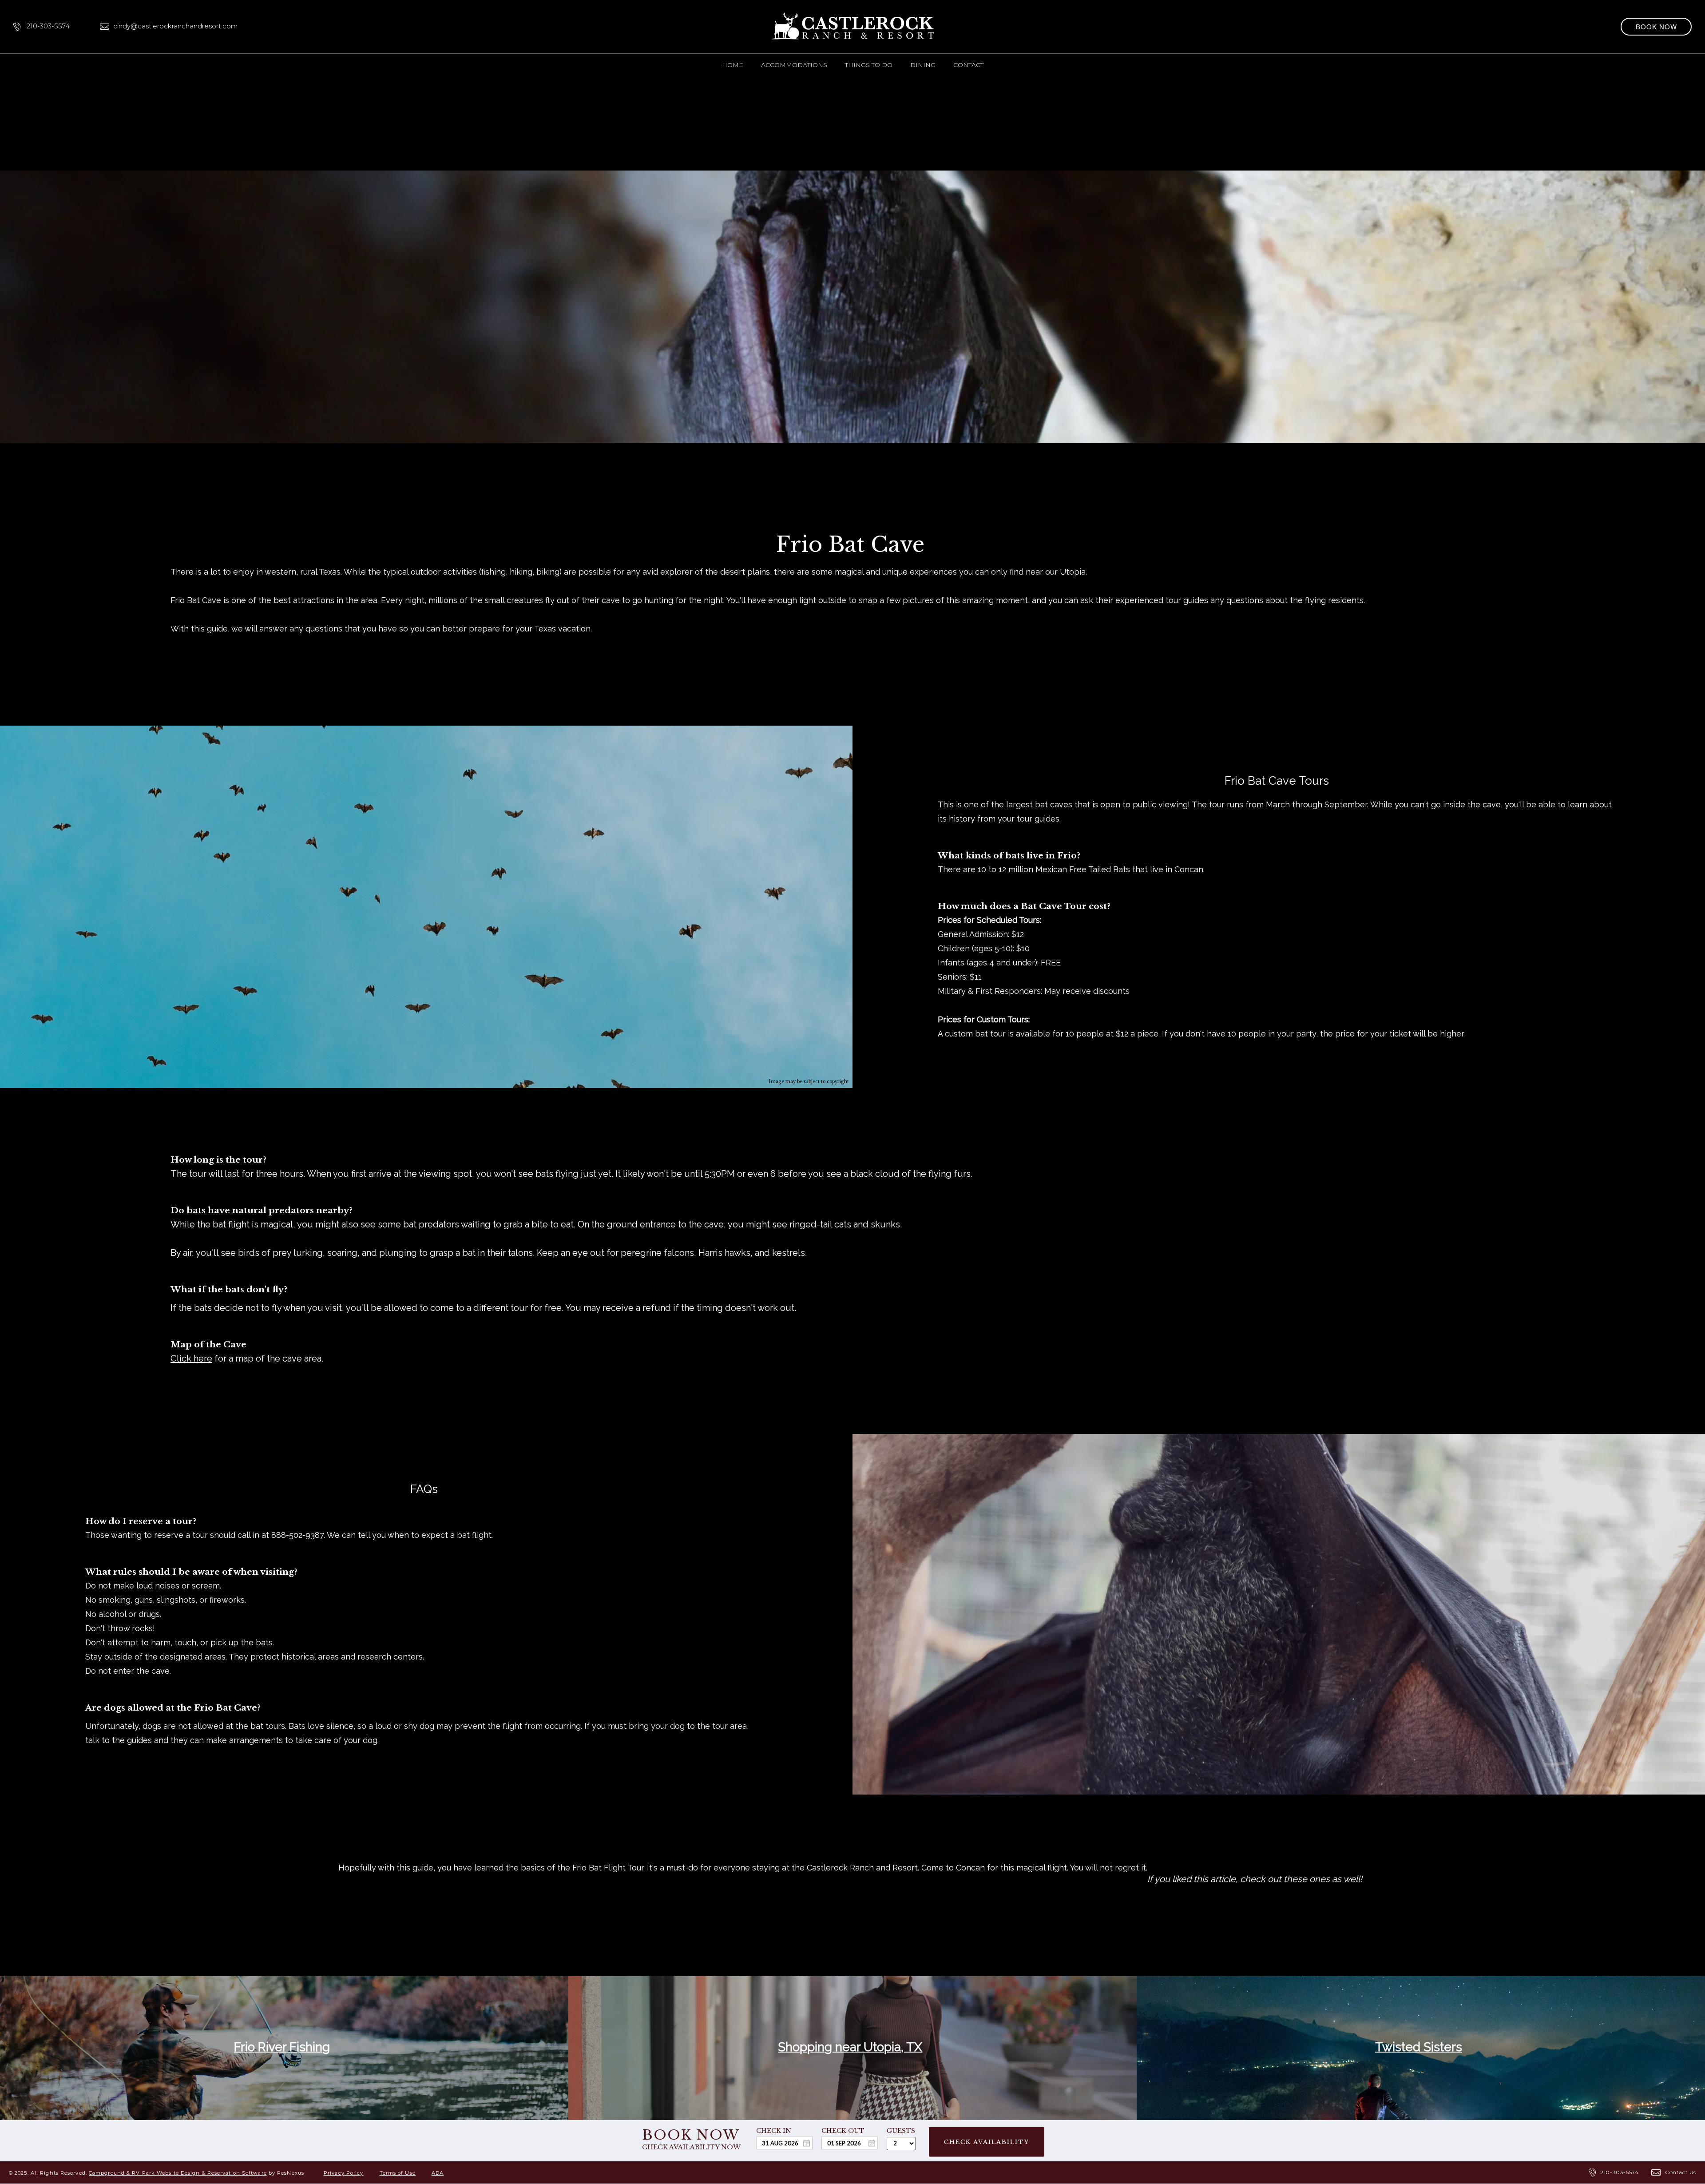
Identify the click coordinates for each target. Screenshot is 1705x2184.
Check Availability (987, 2142)
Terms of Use (398, 2173)
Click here (191, 1358)
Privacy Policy (343, 2173)
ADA (438, 2173)
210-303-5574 (48, 26)
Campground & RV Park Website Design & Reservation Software (178, 2173)
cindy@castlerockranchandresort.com (175, 26)
